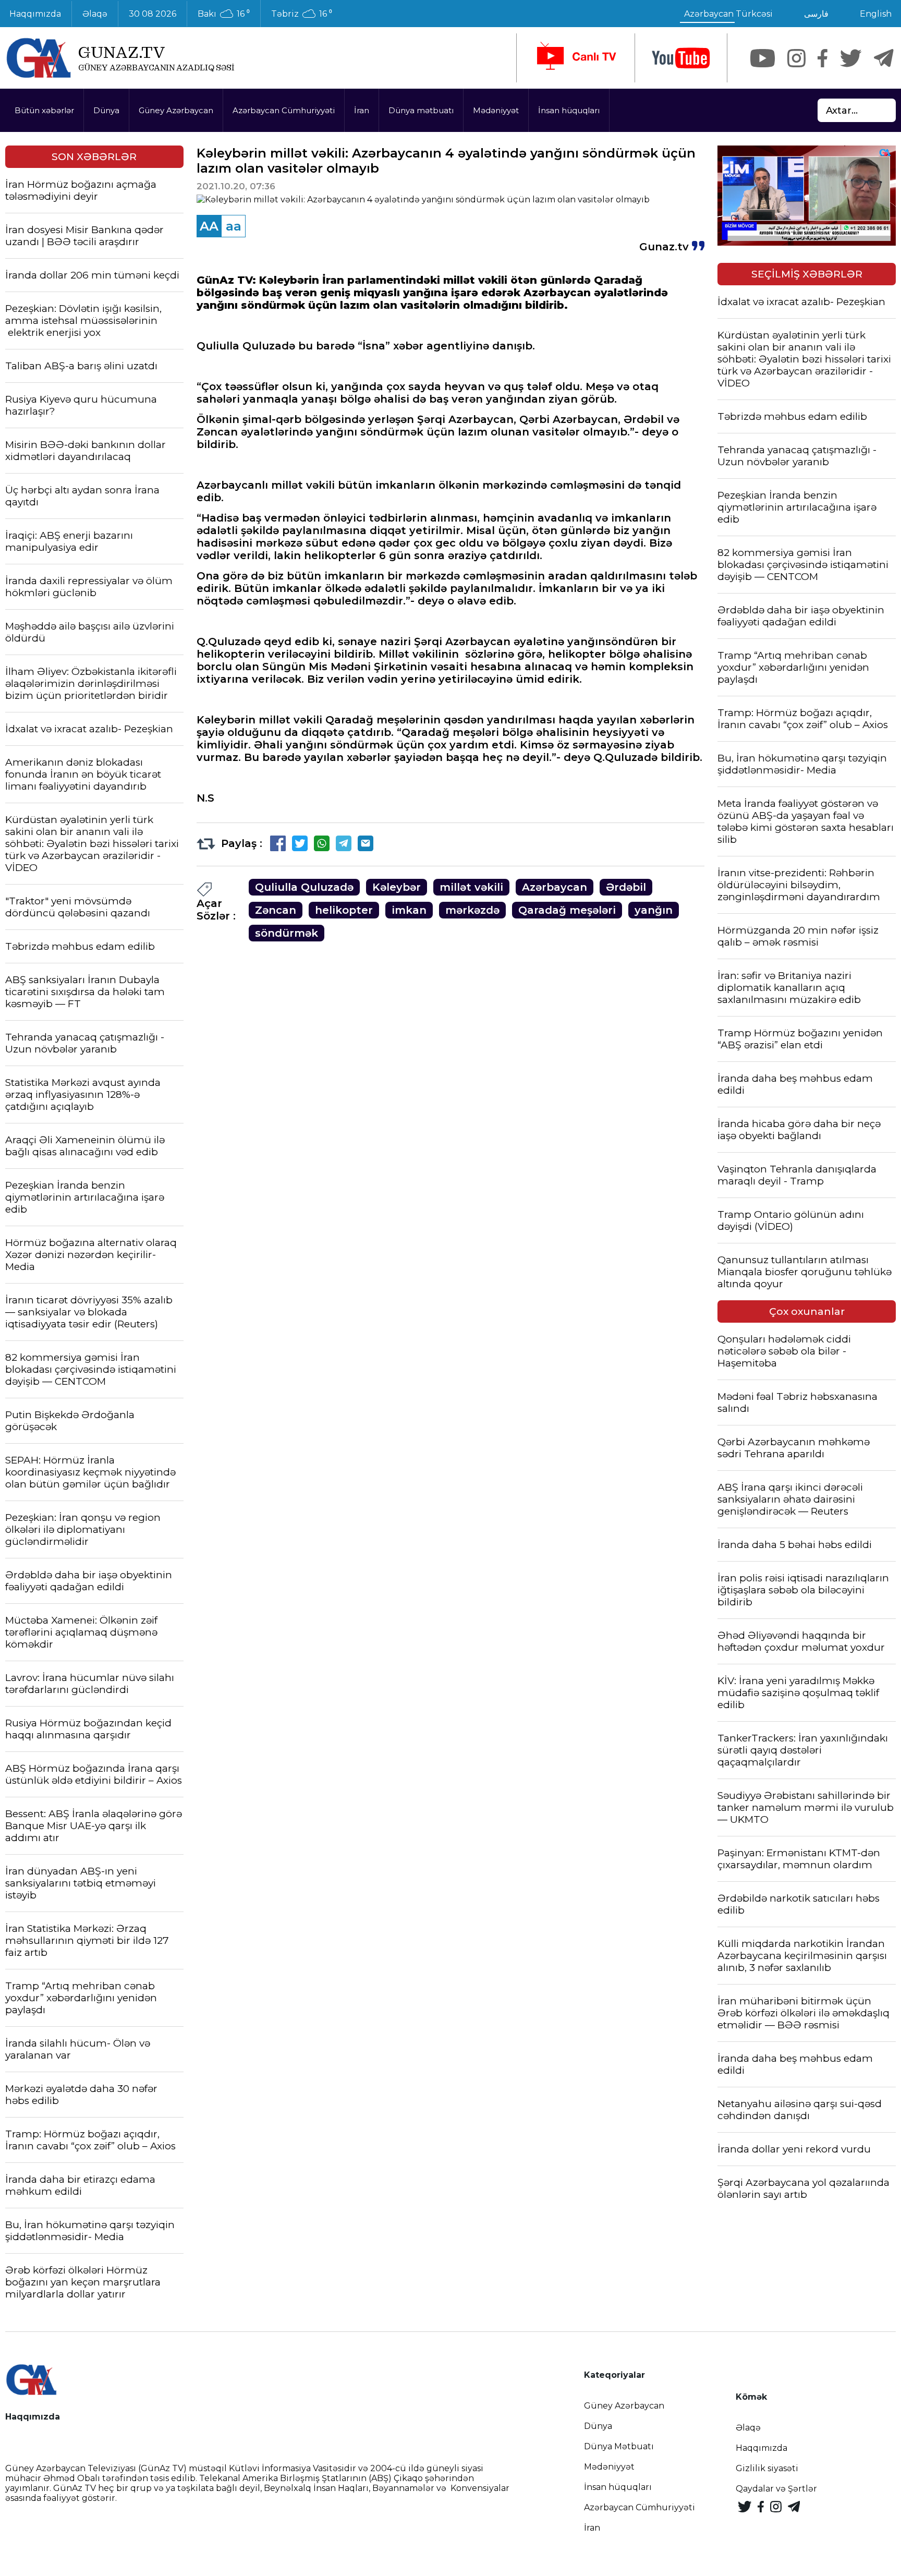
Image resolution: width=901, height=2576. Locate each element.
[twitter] (851, 58)
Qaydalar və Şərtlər (776, 2489)
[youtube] (681, 58)
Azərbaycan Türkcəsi (728, 14)
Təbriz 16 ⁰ (302, 14)
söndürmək (287, 933)
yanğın (654, 910)
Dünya (106, 110)
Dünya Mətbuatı (619, 2446)
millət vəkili (471, 887)
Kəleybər (397, 887)
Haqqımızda (762, 2448)
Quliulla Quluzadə (304, 887)
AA (209, 226)
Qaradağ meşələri (567, 910)
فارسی (816, 14)
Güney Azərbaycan (176, 110)
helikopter (344, 910)
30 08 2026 (153, 14)
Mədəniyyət (496, 110)
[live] (576, 58)
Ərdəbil (626, 887)
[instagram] (796, 58)
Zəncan (276, 910)
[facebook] (823, 58)
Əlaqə (95, 14)
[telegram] (884, 58)
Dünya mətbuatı (421, 110)
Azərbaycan (555, 887)
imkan (409, 910)
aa (234, 226)
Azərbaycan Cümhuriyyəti (284, 110)
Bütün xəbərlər (44, 110)
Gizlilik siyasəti (767, 2468)
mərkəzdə (472, 910)
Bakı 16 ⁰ (224, 14)
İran (362, 110)
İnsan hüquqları (569, 110)
